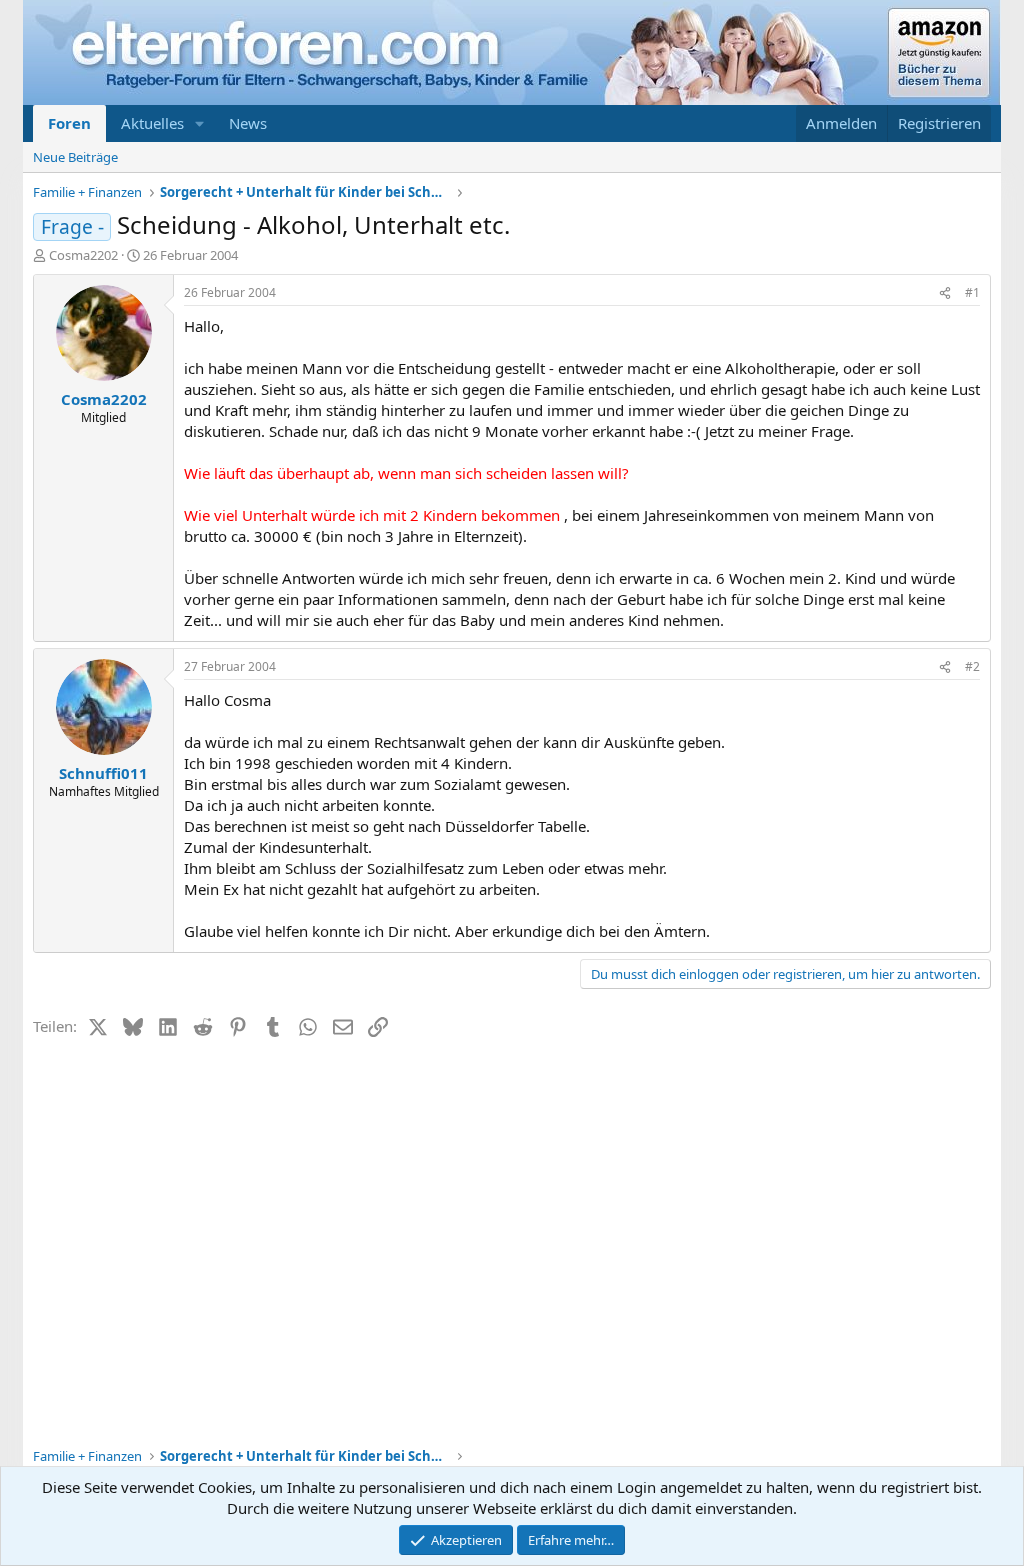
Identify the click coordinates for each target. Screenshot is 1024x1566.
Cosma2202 (83, 255)
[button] (200, 123)
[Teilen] (945, 293)
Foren (69, 123)
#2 (972, 666)
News (248, 123)
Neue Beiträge (75, 157)
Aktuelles (152, 123)
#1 (972, 292)
